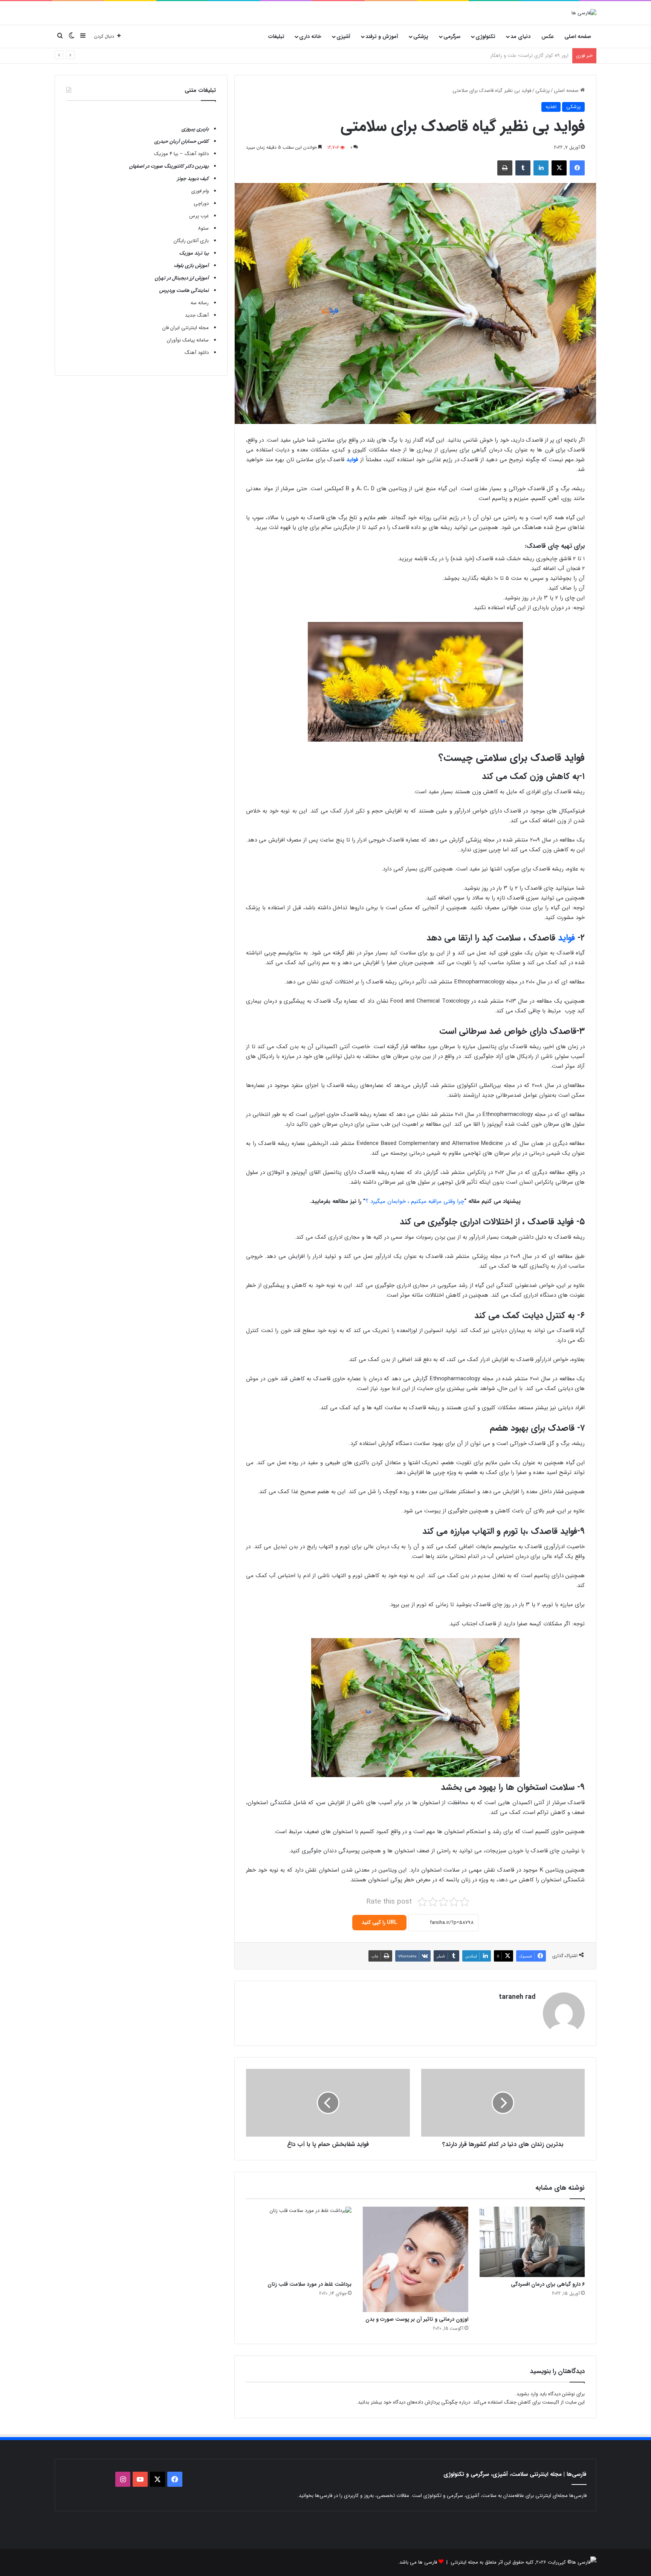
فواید (568, 938)
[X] (559, 168)
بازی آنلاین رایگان (191, 241)
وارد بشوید (527, 2394)
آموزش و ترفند (382, 37)
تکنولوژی (485, 37)
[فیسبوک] (577, 168)
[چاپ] (505, 168)
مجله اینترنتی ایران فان (186, 328)
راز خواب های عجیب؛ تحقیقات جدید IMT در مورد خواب (512, 56)
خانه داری (310, 37)
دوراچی (201, 203)
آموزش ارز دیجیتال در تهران (182, 278)
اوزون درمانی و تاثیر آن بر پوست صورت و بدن (417, 2319)
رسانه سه (200, 303)
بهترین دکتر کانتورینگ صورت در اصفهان (169, 166)
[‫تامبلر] (523, 168)
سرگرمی (452, 37)
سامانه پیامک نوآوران (188, 340)
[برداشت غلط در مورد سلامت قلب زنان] (299, 2242)
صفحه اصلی (578, 37)
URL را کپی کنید (379, 1922)
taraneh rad (517, 1997)
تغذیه (551, 107)
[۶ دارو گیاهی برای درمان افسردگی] (532, 2242)
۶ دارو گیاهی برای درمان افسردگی (548, 2284)
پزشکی (421, 37)
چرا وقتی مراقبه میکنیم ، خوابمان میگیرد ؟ (415, 1201)
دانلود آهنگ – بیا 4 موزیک (181, 154)
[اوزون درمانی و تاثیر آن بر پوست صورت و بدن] (416, 2259)
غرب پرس (199, 216)
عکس (548, 37)
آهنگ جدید (197, 315)
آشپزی (343, 37)
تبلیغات (276, 37)
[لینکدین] (541, 168)
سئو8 (203, 228)
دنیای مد (520, 37)
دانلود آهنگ (197, 353)
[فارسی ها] (584, 13)
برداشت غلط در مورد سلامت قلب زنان (309, 2284)
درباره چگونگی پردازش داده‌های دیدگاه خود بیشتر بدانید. (413, 2402)
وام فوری (200, 191)
